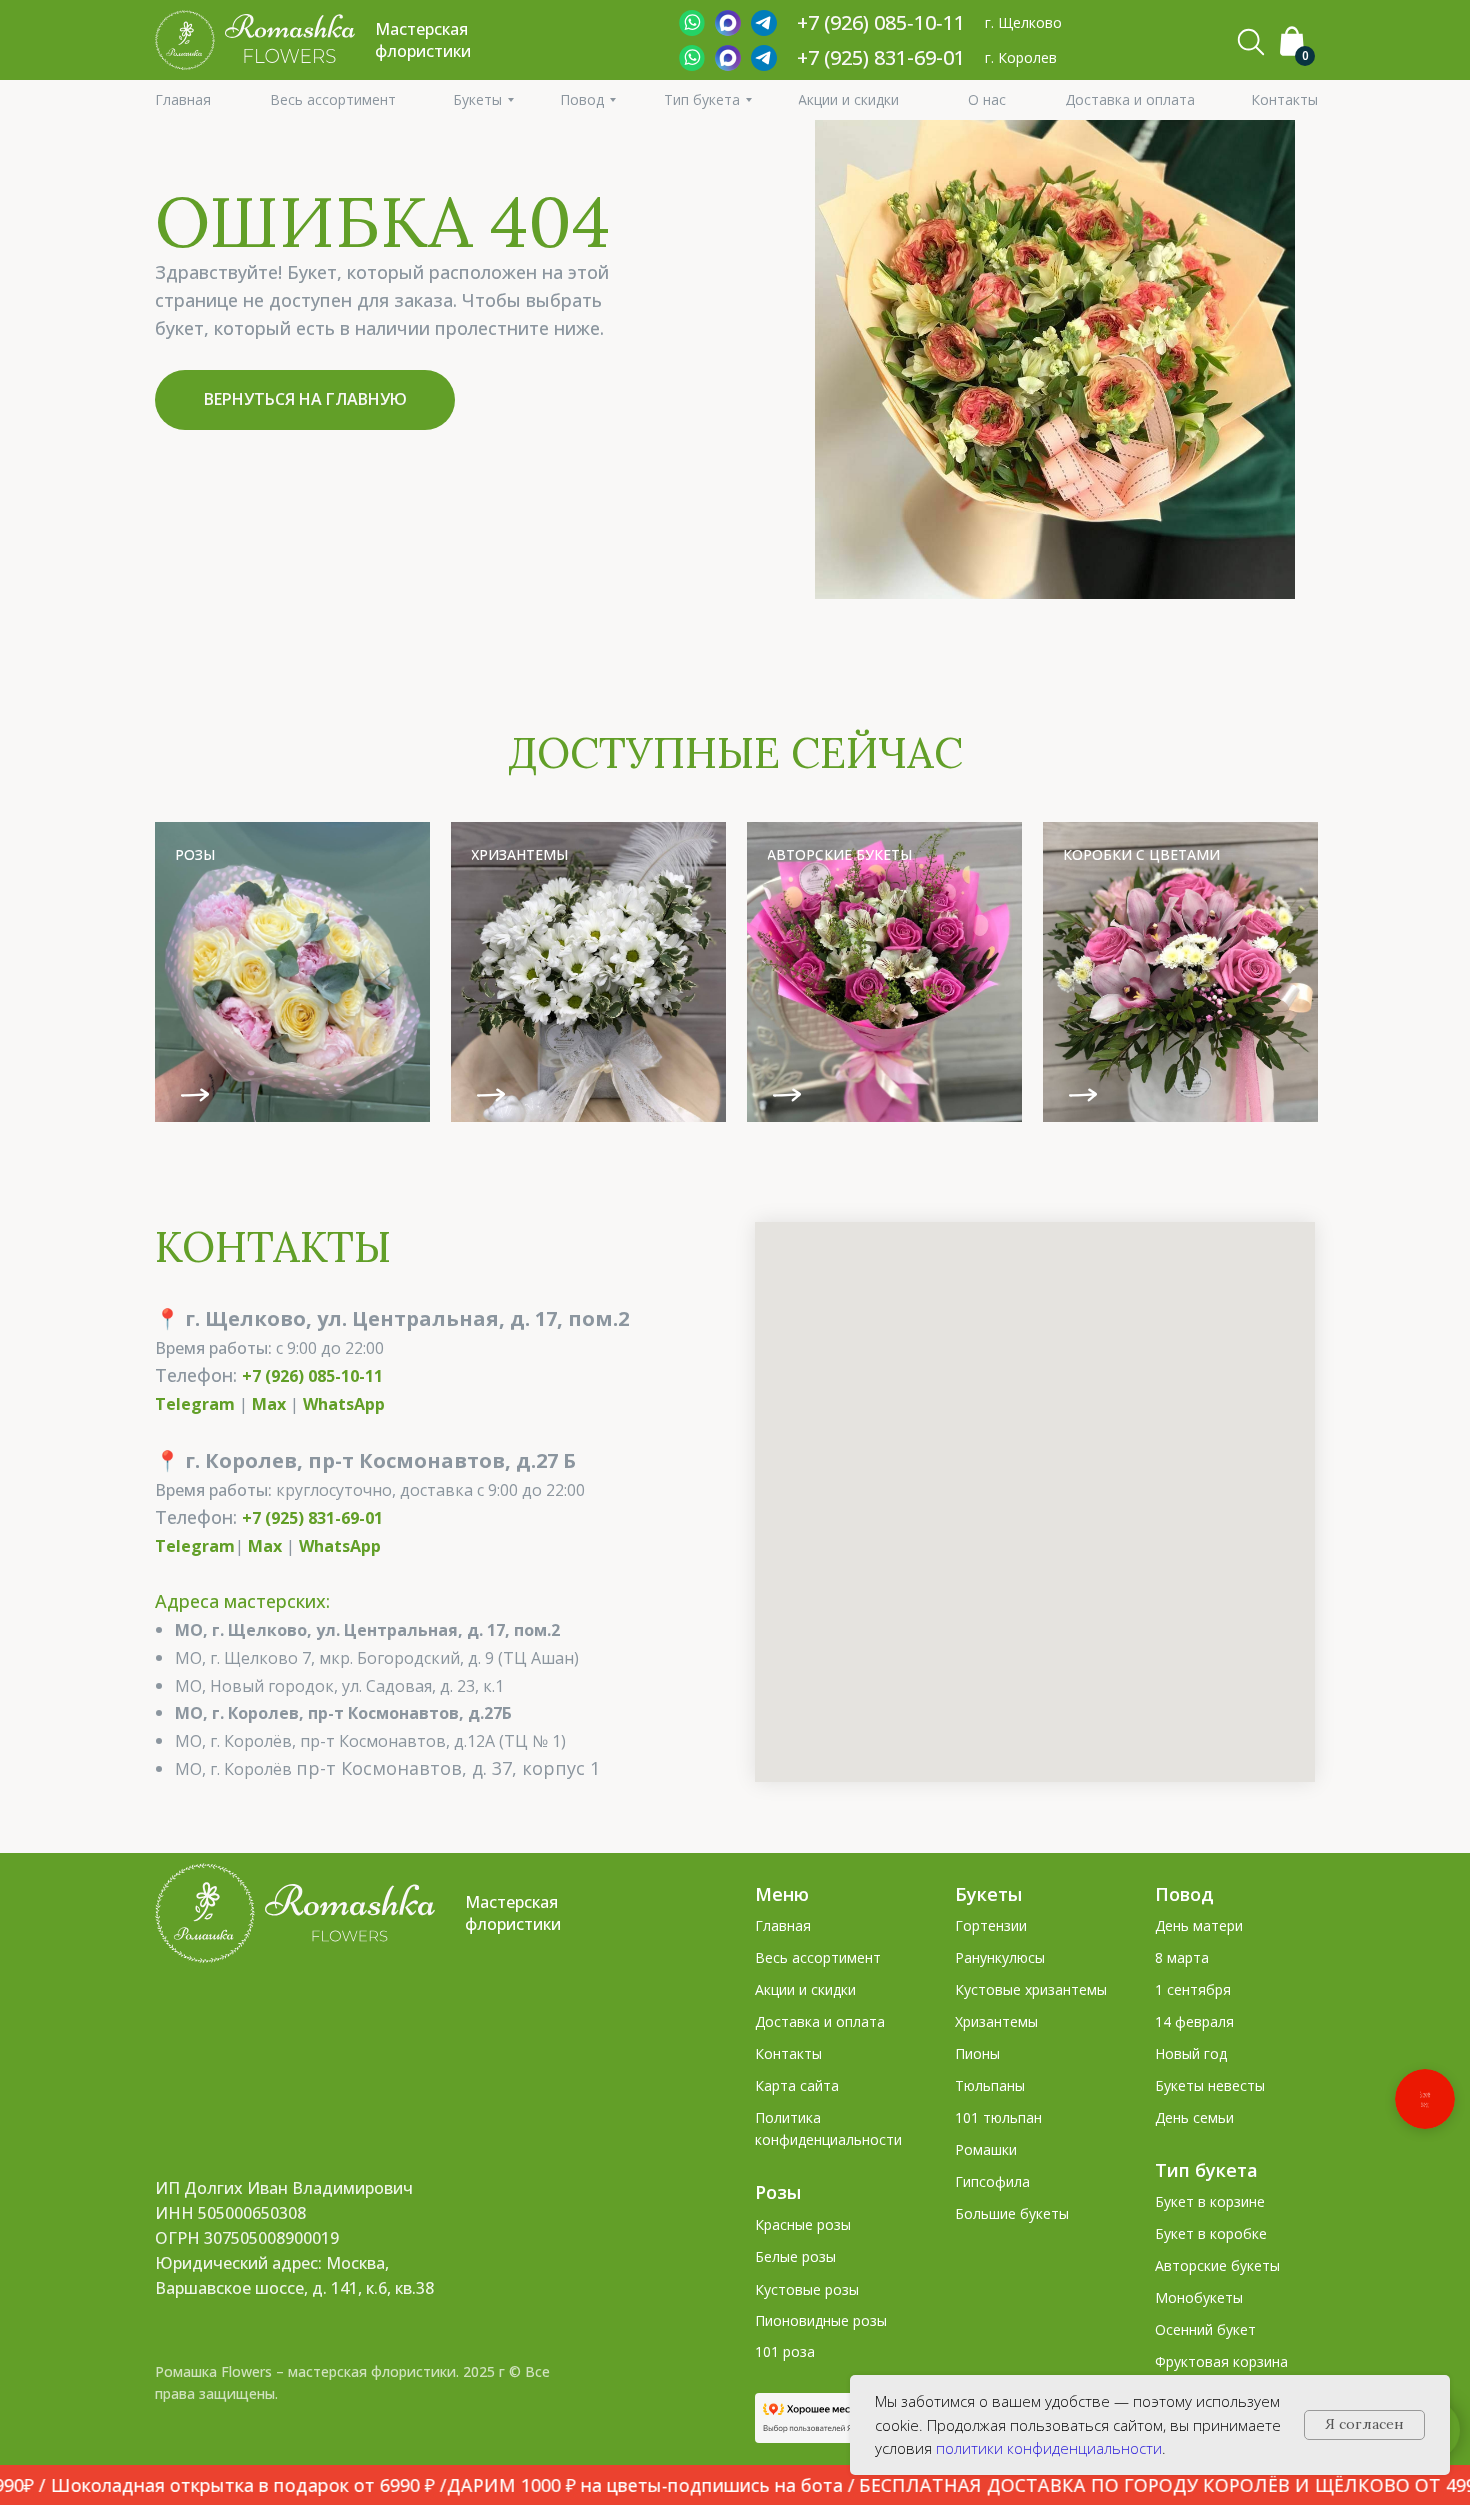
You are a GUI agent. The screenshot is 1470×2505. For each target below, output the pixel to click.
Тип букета (1206, 2170)
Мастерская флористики (513, 1913)
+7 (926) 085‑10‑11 (881, 22)
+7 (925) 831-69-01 (881, 57)
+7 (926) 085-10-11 (312, 1376)
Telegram (195, 1404)
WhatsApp (344, 1404)
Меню (782, 1894)
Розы (778, 2192)
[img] (292, 972)
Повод (1184, 1894)
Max (269, 1404)
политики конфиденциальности (1049, 2448)
